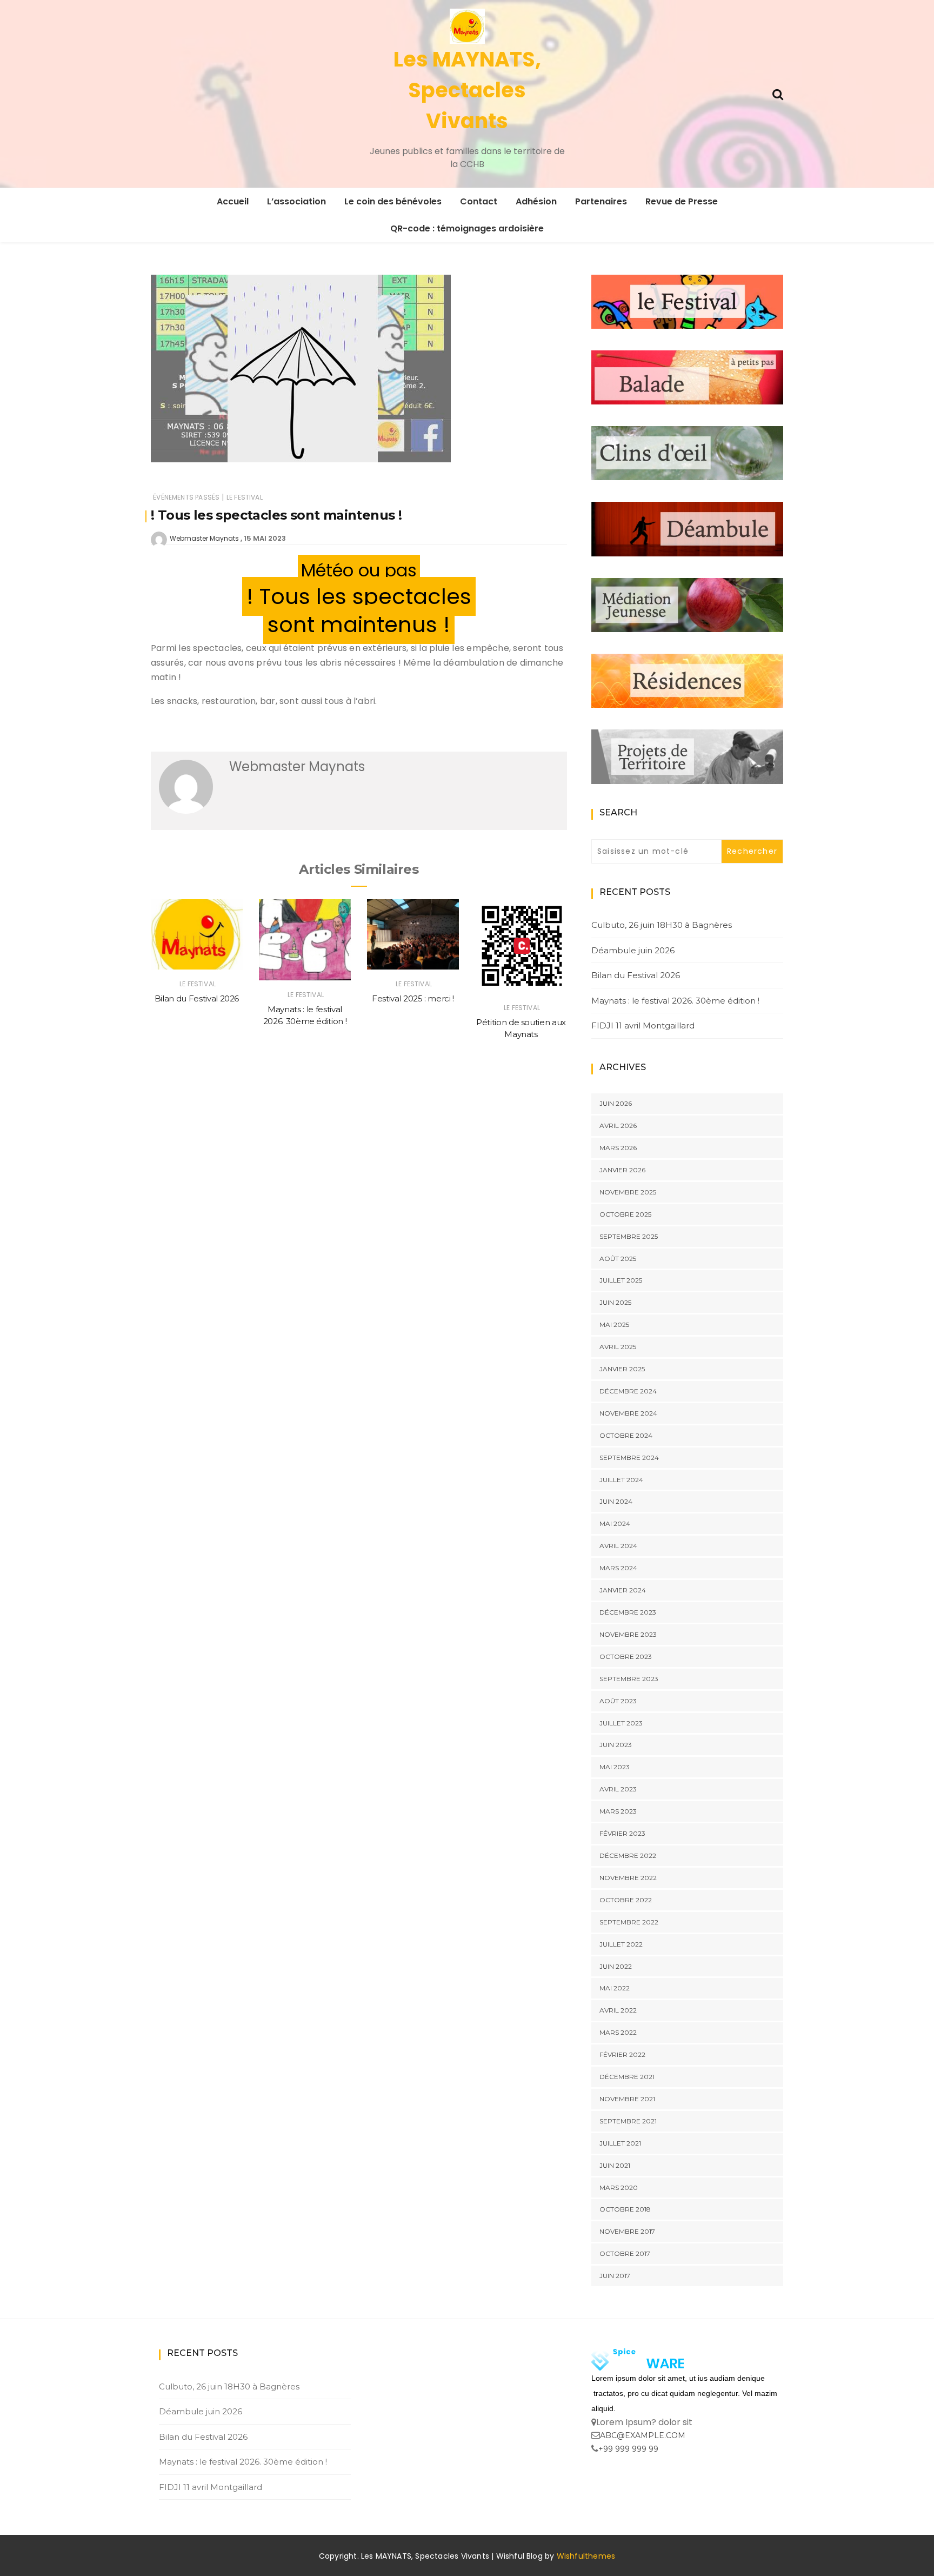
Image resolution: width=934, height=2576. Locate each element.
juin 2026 (616, 1103)
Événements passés (186, 497)
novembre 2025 (628, 1192)
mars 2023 (618, 1811)
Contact (479, 201)
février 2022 (622, 2054)
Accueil (233, 201)
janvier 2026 (622, 1170)
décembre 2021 (627, 2077)
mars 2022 (618, 2032)
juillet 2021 (620, 2143)
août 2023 (618, 1701)
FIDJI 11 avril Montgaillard (643, 1025)
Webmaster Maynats (204, 538)
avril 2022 (618, 2010)
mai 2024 (615, 1523)
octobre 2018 (625, 2209)
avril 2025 (618, 1347)
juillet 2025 (621, 1280)
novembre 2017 (627, 2231)
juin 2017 (615, 2276)
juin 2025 (615, 1302)
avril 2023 (618, 1789)
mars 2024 (618, 1568)
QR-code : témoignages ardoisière (467, 228)
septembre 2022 (629, 1922)
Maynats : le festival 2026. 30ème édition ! (675, 1001)
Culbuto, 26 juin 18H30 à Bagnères (662, 925)
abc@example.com (643, 2435)
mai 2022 (615, 1988)
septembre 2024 (629, 1458)
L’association (296, 201)
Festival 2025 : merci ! (413, 998)
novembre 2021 (627, 2099)
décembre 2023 (628, 1612)
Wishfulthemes (586, 2556)
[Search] (778, 93)
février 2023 (622, 1833)
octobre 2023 (626, 1657)
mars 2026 (618, 1148)
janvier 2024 (623, 1590)
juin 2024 (616, 1501)
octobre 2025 (625, 1214)
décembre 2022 (628, 1855)
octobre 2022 (626, 1900)
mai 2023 (615, 1767)
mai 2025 (614, 1324)
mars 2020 (619, 2187)
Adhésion (536, 201)
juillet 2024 (621, 1480)
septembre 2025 (629, 1236)
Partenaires (601, 201)
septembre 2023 (629, 1679)
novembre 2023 (628, 1634)
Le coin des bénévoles (393, 201)
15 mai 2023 (265, 538)
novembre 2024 (628, 1413)
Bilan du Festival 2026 (197, 998)
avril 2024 (618, 1546)
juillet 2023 (621, 1723)
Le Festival (245, 497)
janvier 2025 (622, 1369)
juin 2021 (615, 2165)
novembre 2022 (628, 1878)
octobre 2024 (626, 1435)
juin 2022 (616, 1966)
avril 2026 (618, 1126)
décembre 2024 (628, 1391)
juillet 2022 (621, 1944)
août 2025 (618, 1259)
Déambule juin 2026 (633, 950)
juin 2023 (616, 1745)
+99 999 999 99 (628, 2449)
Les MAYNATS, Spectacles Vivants (467, 90)
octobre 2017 (625, 2253)
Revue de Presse (682, 201)
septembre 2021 (628, 2121)
